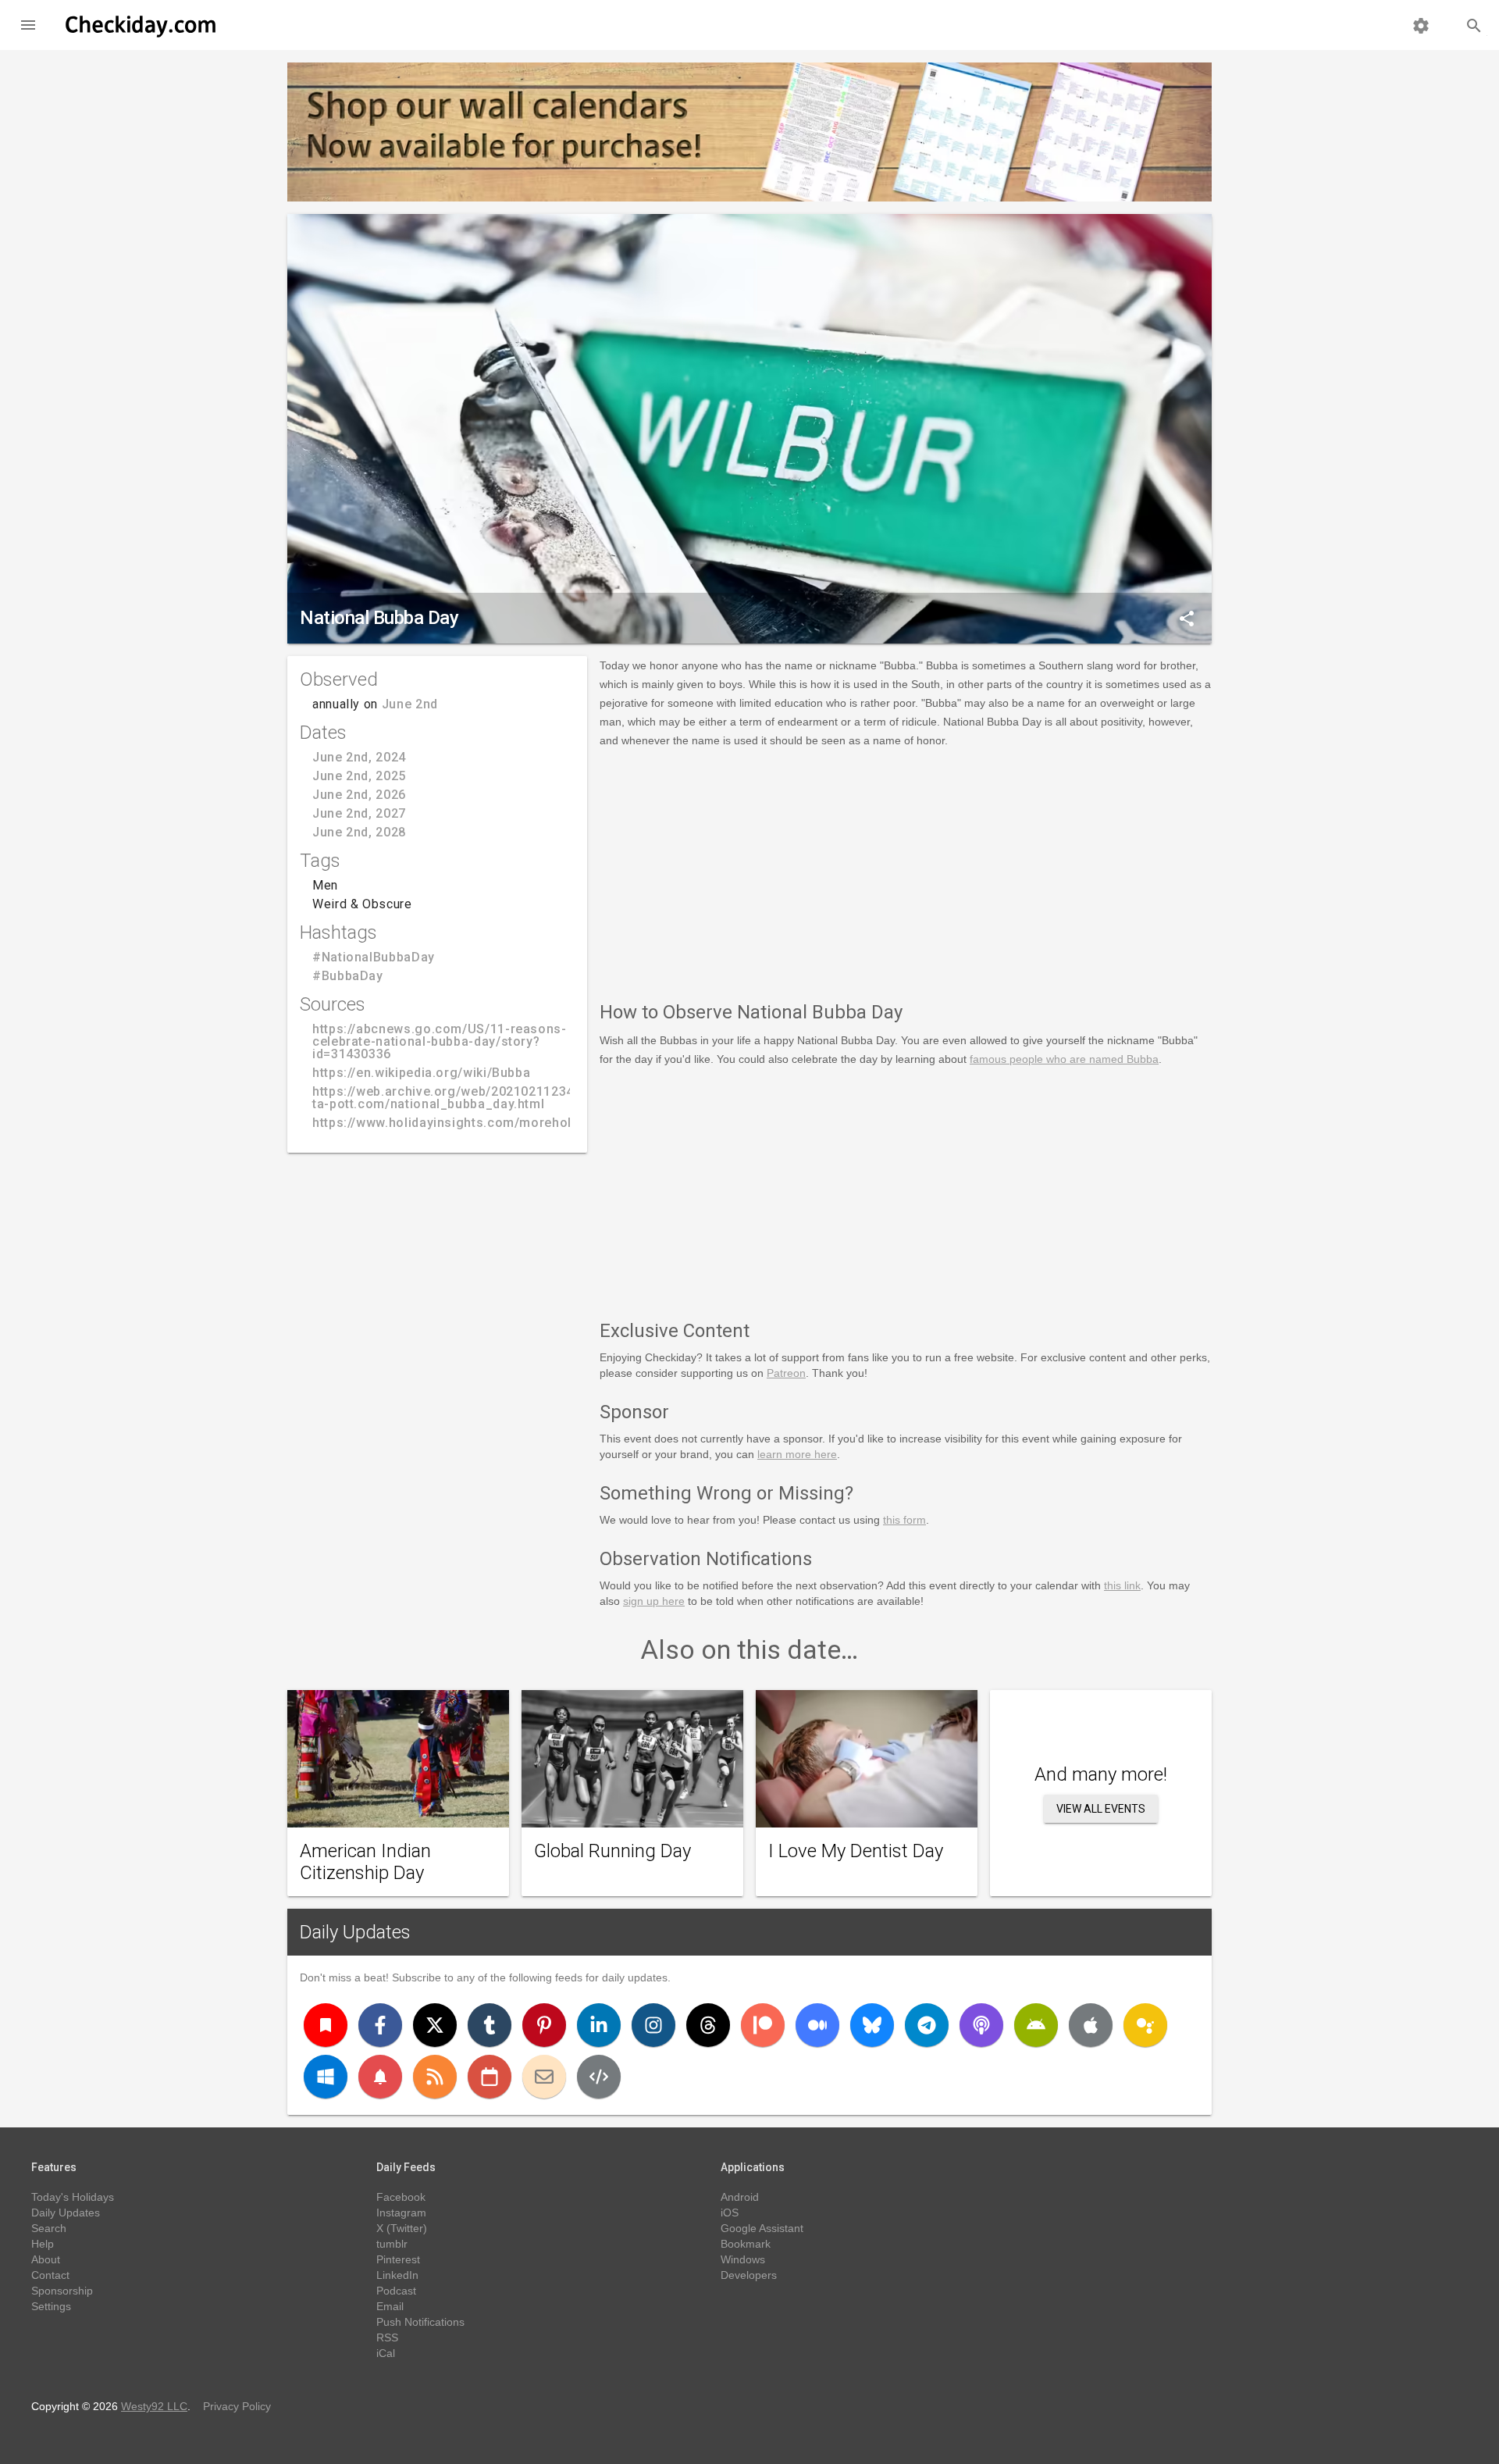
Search (49, 2228)
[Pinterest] (544, 2025)
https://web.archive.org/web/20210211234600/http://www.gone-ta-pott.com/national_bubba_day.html (510, 1098)
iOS (730, 2213)
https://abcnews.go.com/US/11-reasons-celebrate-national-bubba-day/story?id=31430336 (440, 1041)
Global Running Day (612, 1851)
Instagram (401, 2213)
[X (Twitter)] (435, 2025)
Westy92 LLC (154, 2406)
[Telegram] (927, 2025)
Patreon (786, 1373)
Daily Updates (355, 1932)
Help (43, 2244)
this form (904, 1520)
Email (390, 2306)
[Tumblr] (490, 2025)
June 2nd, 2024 (359, 757)
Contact (50, 2275)
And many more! (1101, 1774)
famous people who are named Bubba (1064, 1059)
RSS (387, 2337)
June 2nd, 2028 (359, 832)
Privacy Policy (237, 2406)
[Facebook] (380, 2025)
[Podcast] (981, 2025)
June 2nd (410, 704)
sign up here (654, 1601)
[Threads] (708, 2025)
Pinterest (398, 2259)
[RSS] (435, 2077)
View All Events (1101, 1809)
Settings (51, 2306)
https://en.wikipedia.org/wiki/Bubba (421, 1073)
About (46, 2259)
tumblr (392, 2244)
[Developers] (599, 2077)
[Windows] (326, 2077)
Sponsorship (62, 2291)
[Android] (1036, 2025)
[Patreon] (763, 2025)
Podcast (396, 2291)
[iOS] (1091, 2025)
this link (1122, 1585)
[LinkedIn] (599, 2025)
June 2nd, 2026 (359, 795)
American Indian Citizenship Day (365, 1862)
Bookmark (746, 2244)
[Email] (544, 2077)
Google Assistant (762, 2228)
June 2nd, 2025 (359, 776)
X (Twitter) (402, 2228)
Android (740, 2197)
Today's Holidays (73, 2197)
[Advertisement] (906, 872)
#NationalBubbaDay (374, 957)
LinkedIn (397, 2275)
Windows (743, 2259)
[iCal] (490, 2077)
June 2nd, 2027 (359, 813)
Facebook (401, 2197)
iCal (386, 2353)
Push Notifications (420, 2322)
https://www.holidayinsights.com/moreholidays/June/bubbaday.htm (522, 1123)
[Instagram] (653, 2025)
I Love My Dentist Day (856, 1851)
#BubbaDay (348, 976)
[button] (28, 25)
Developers (749, 2275)
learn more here (797, 1454)
